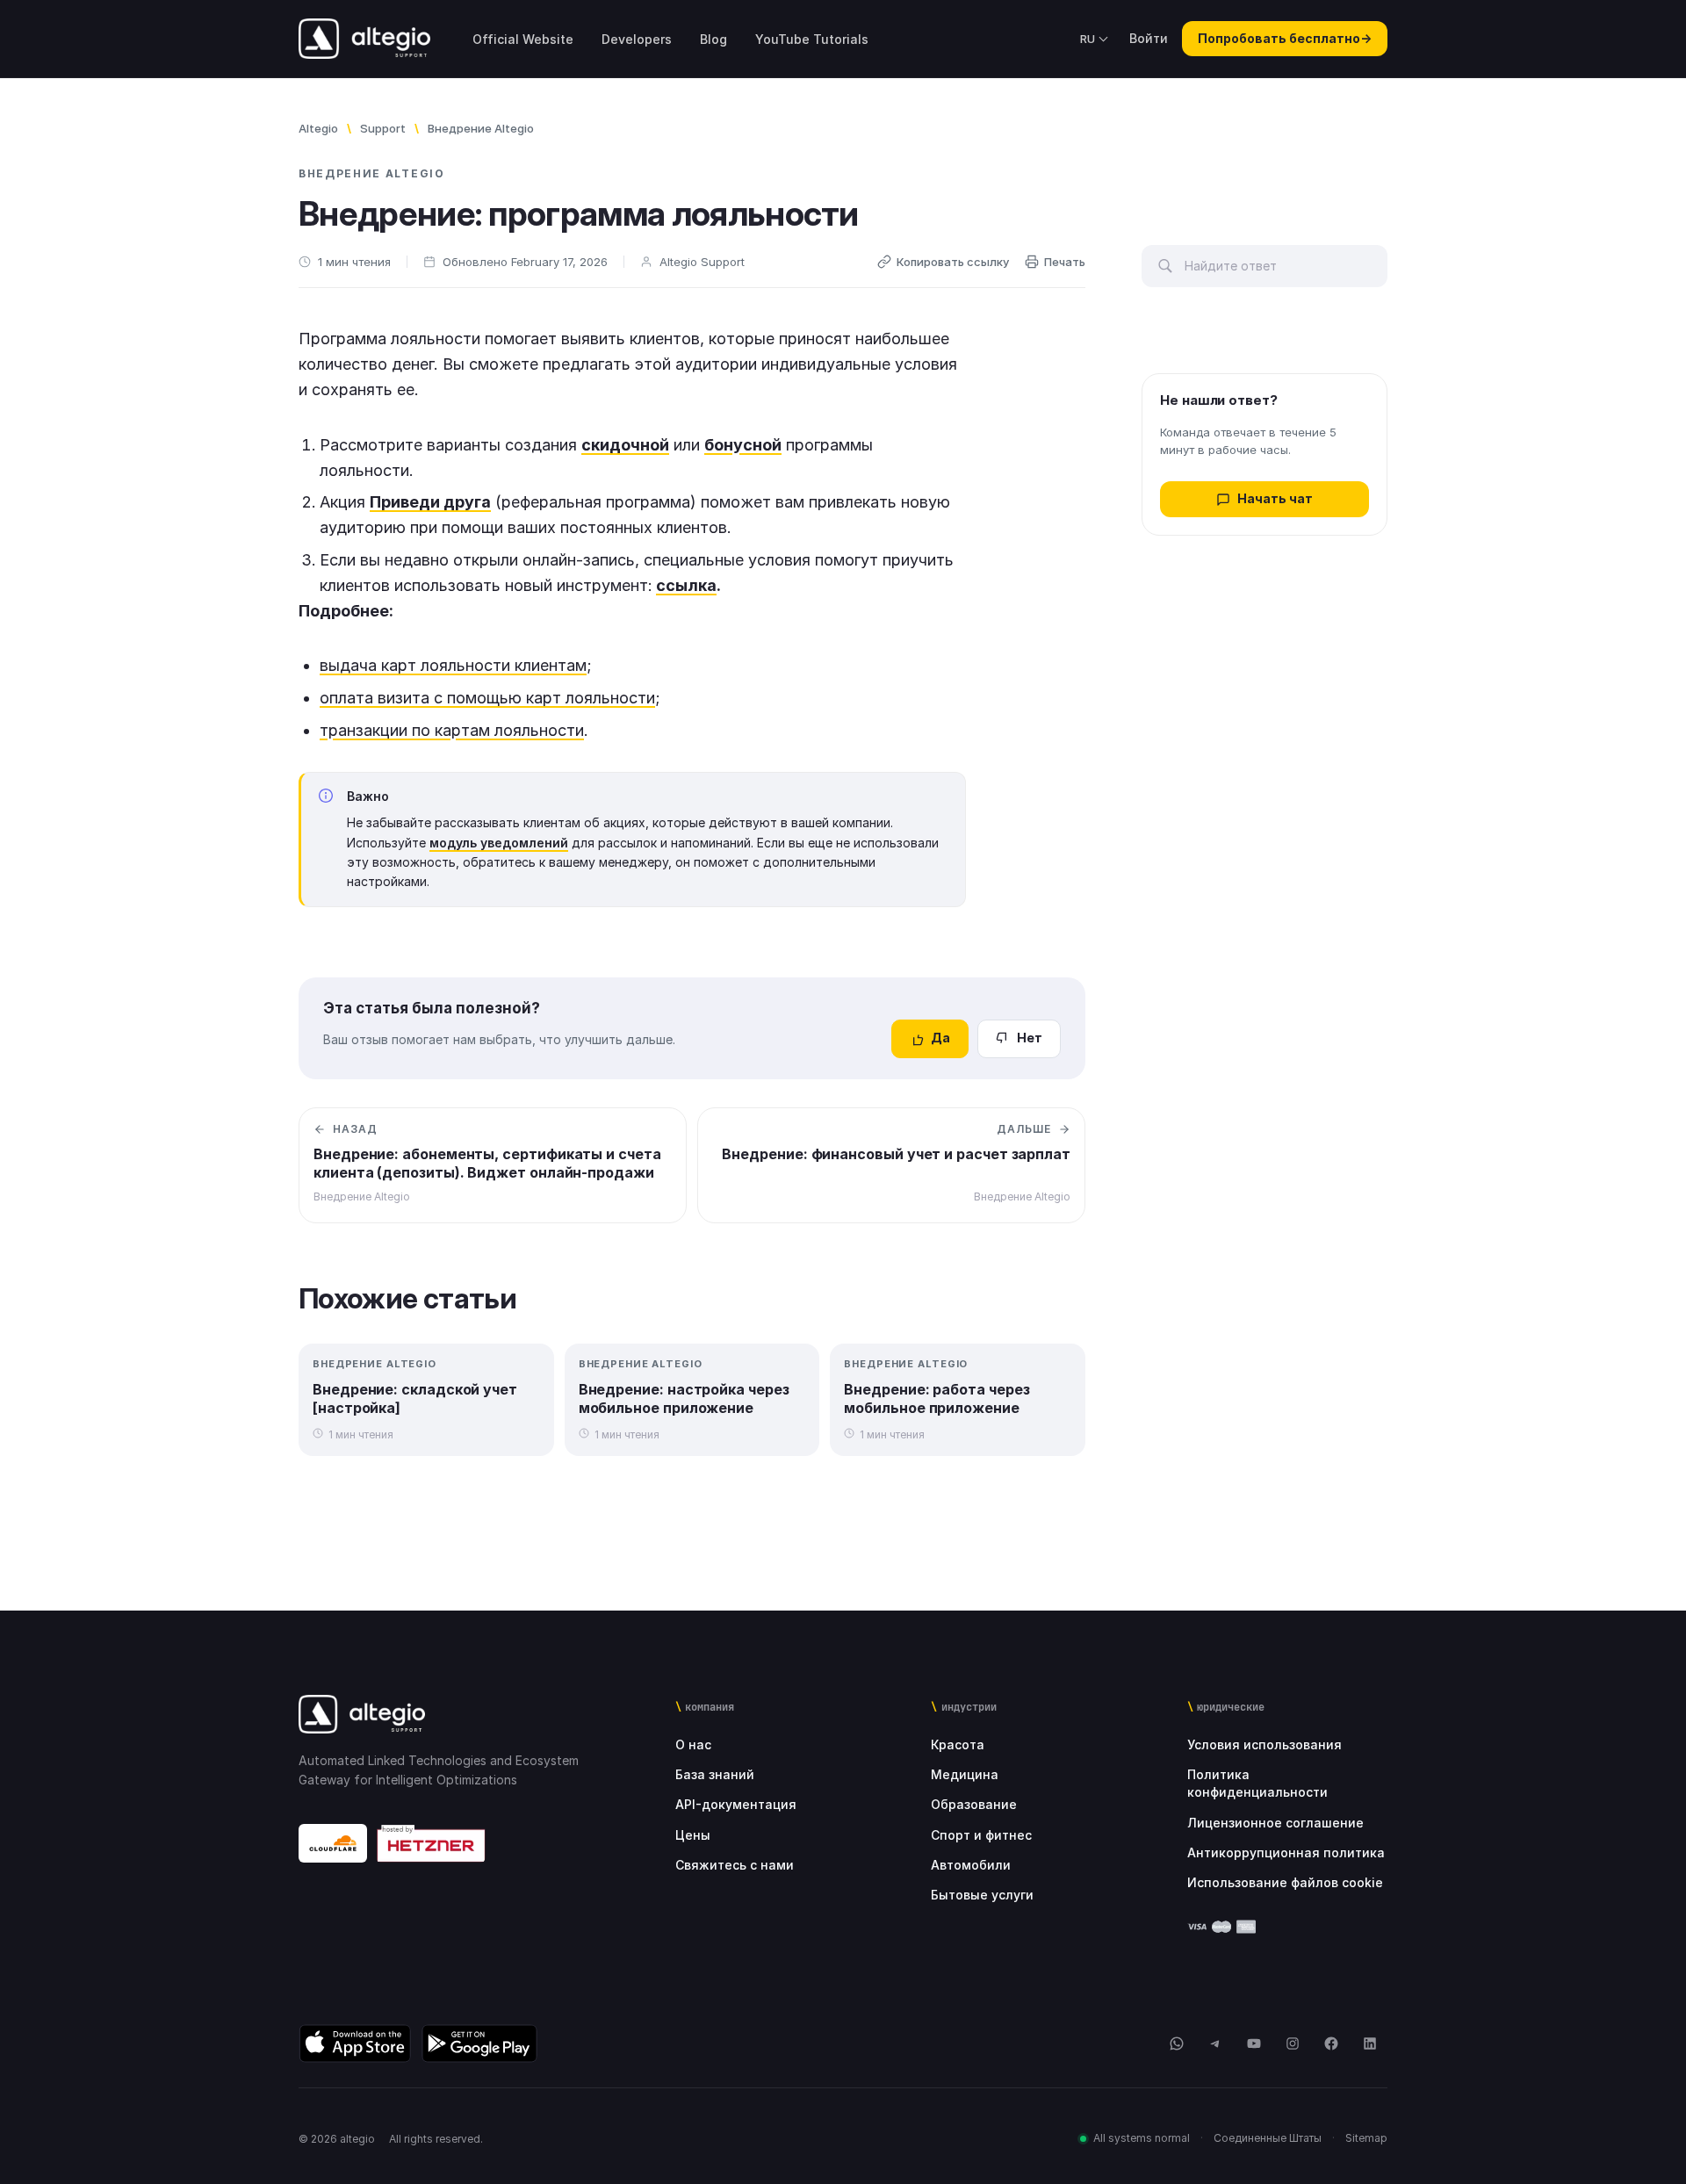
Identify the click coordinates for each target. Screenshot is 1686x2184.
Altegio (318, 128)
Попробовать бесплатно (1285, 38)
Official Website (523, 39)
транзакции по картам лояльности (452, 730)
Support (383, 128)
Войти (1149, 38)
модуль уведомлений (499, 843)
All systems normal (1142, 2138)
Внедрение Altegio (481, 128)
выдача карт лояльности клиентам (453, 665)
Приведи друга (430, 502)
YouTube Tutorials (812, 39)
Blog (713, 39)
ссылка (686, 585)
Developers (637, 39)
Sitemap (1366, 2138)
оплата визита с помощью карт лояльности (487, 698)
